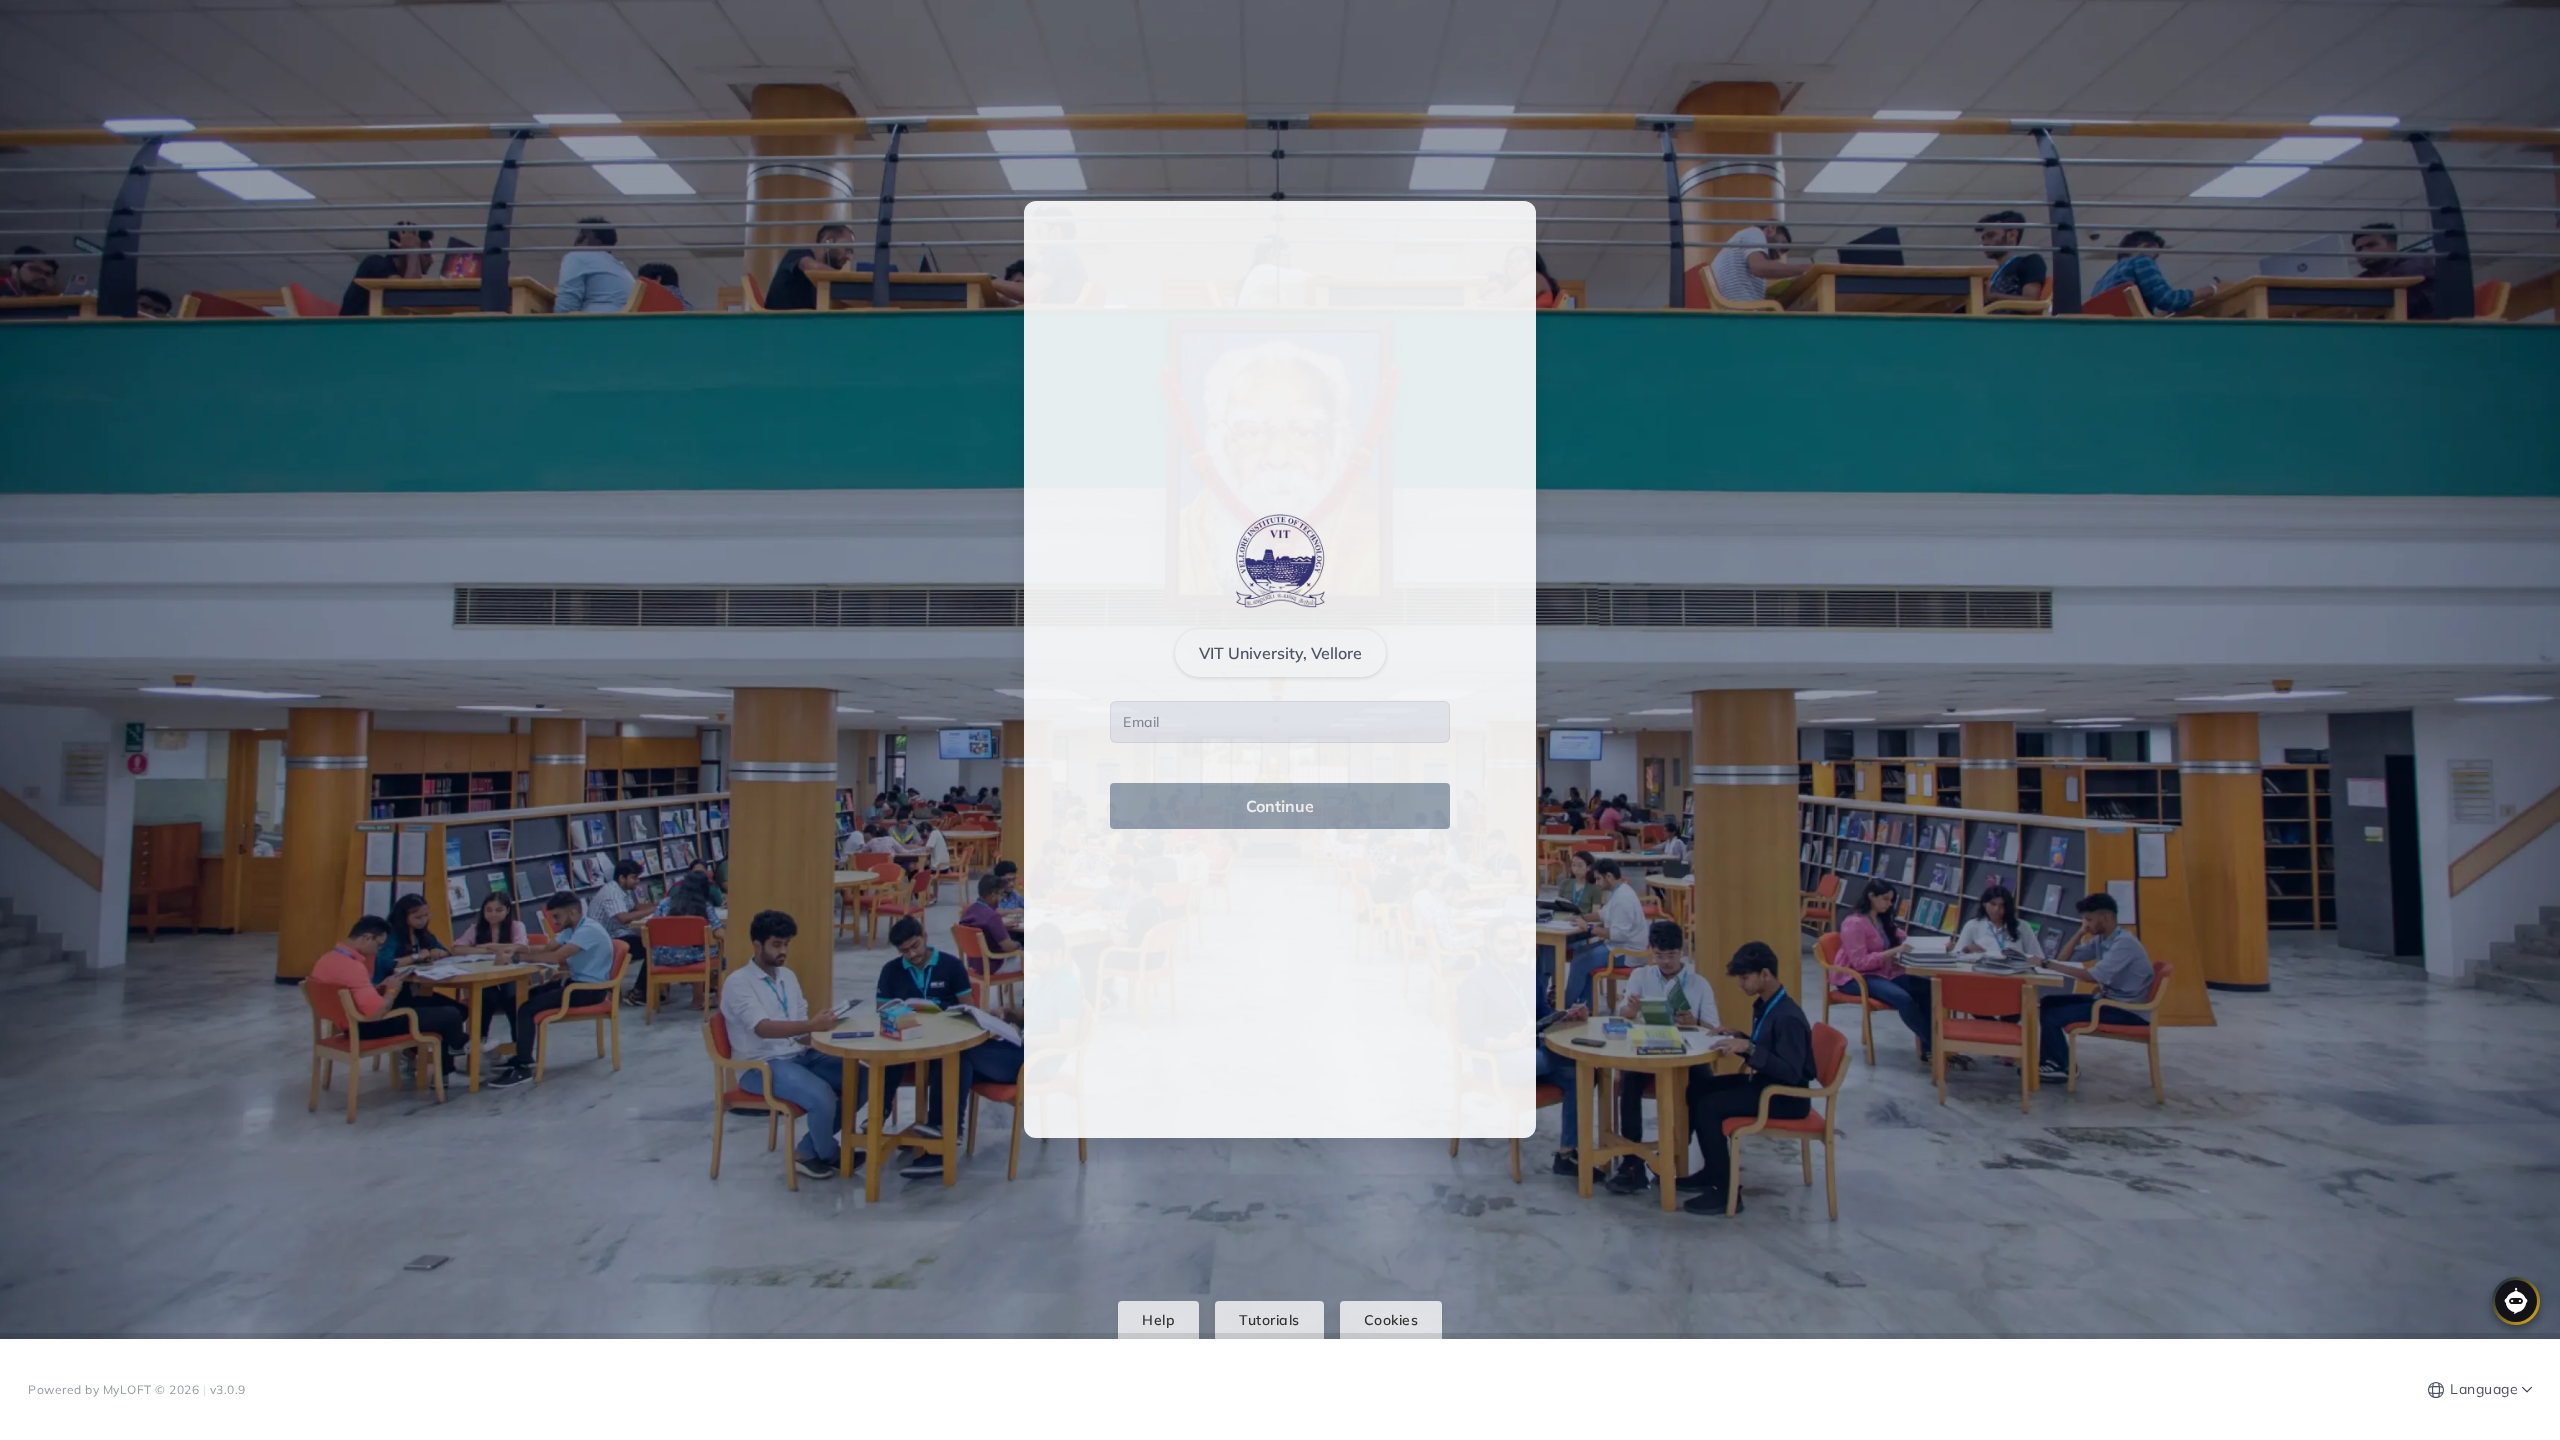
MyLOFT (129, 1389)
